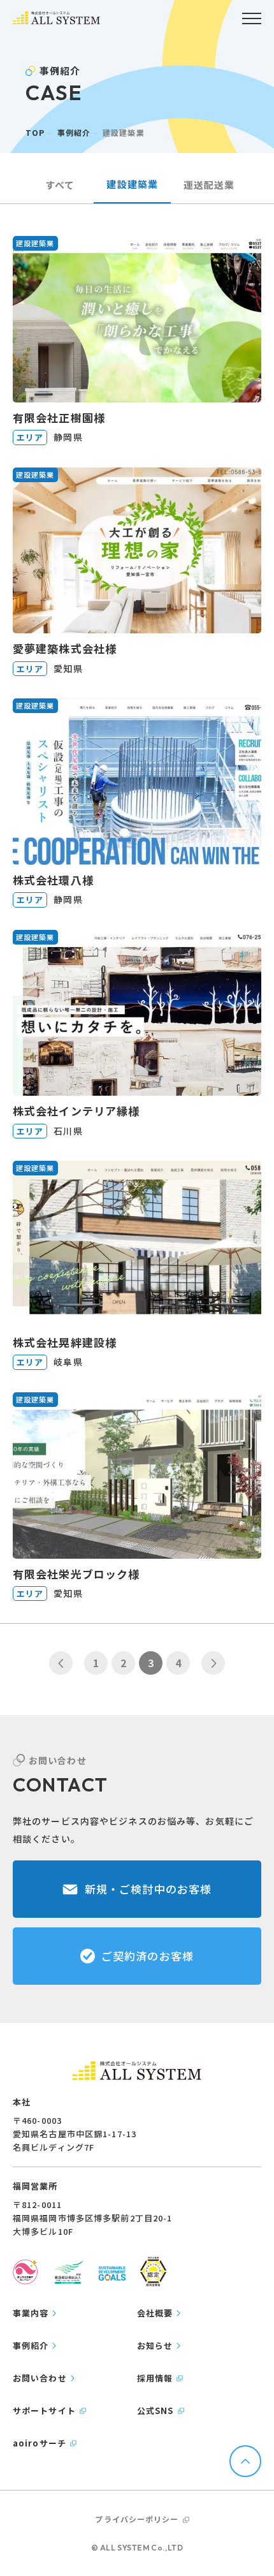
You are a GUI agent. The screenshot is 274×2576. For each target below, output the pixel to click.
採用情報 (155, 2378)
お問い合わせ (40, 2378)
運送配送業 (209, 185)
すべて (60, 185)
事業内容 (31, 2313)
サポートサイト (44, 2410)
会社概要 (155, 2313)
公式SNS (155, 2410)
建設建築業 (132, 184)
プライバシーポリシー (137, 2519)
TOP (35, 132)
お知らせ (155, 2345)
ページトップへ (245, 2461)
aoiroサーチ (40, 2443)
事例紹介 (74, 132)
